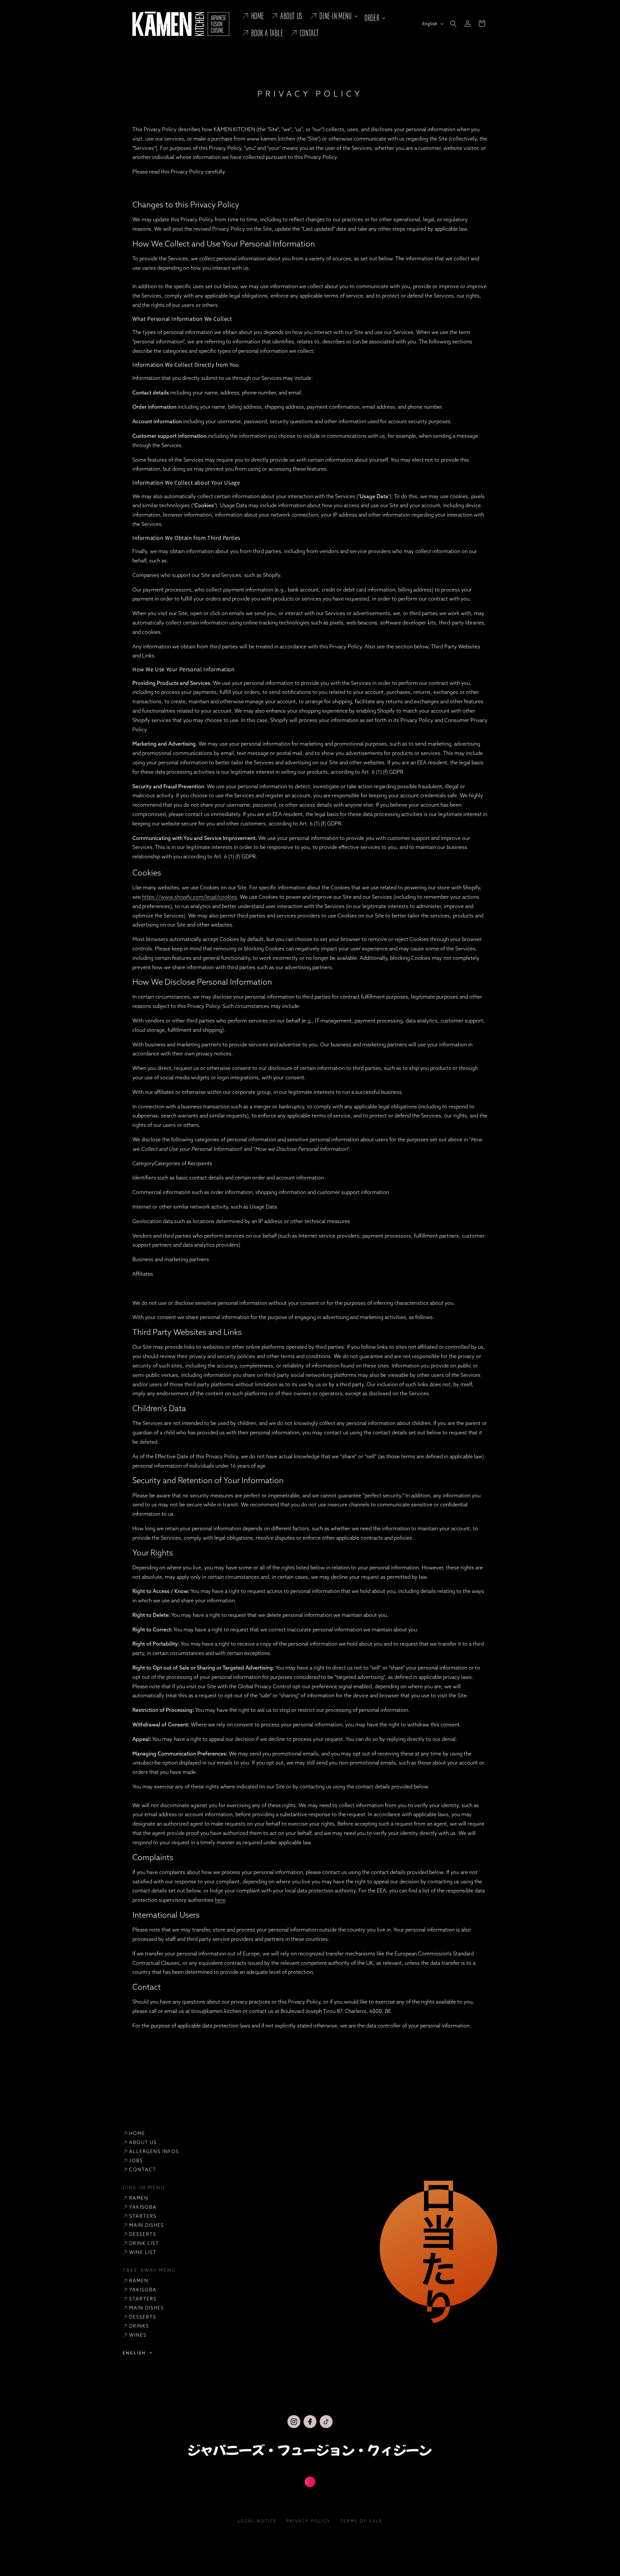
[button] (333, 16)
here (220, 1900)
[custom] (294, 2422)
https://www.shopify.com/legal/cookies (190, 897)
